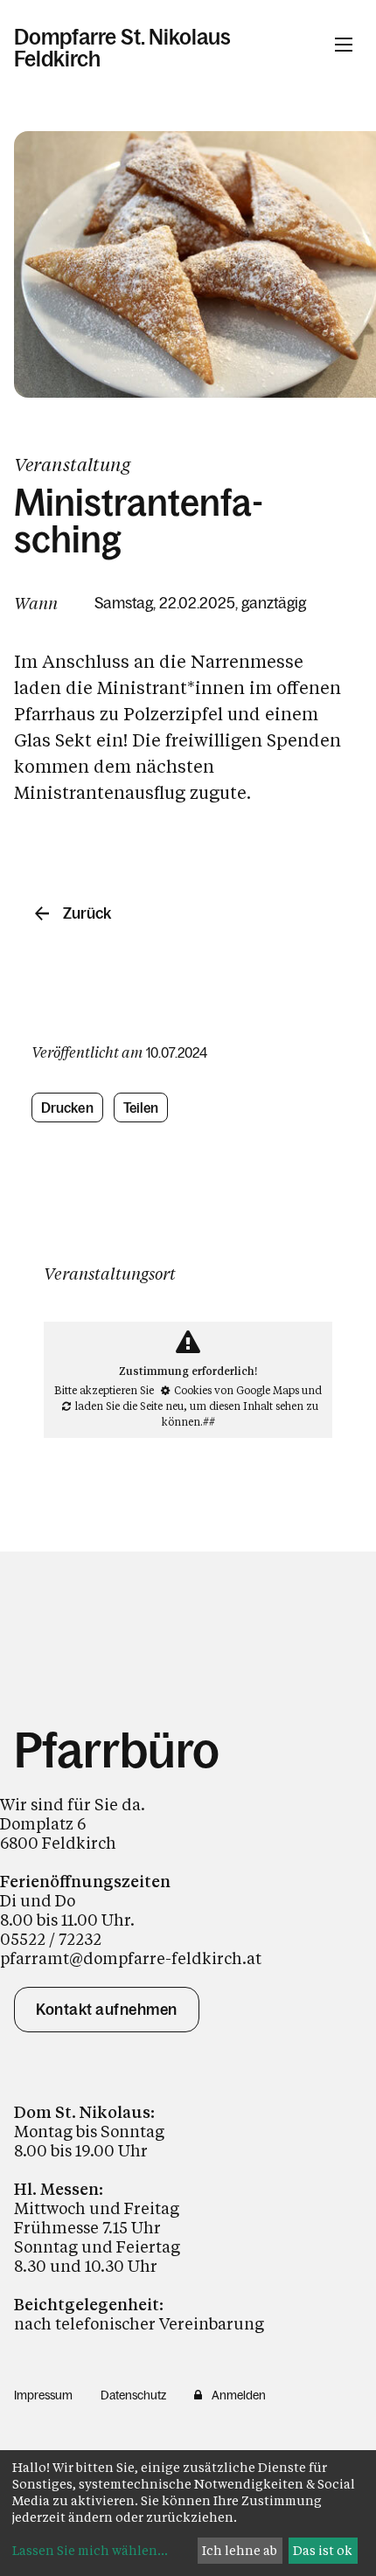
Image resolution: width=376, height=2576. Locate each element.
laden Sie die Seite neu (129, 1406)
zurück (87, 913)
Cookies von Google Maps (237, 1390)
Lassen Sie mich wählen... (90, 2550)
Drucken (67, 1107)
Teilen (141, 1107)
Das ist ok (323, 2550)
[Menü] (344, 45)
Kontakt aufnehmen (107, 2010)
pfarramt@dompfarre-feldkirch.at (131, 1958)
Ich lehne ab (240, 2550)
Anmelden (239, 2395)
